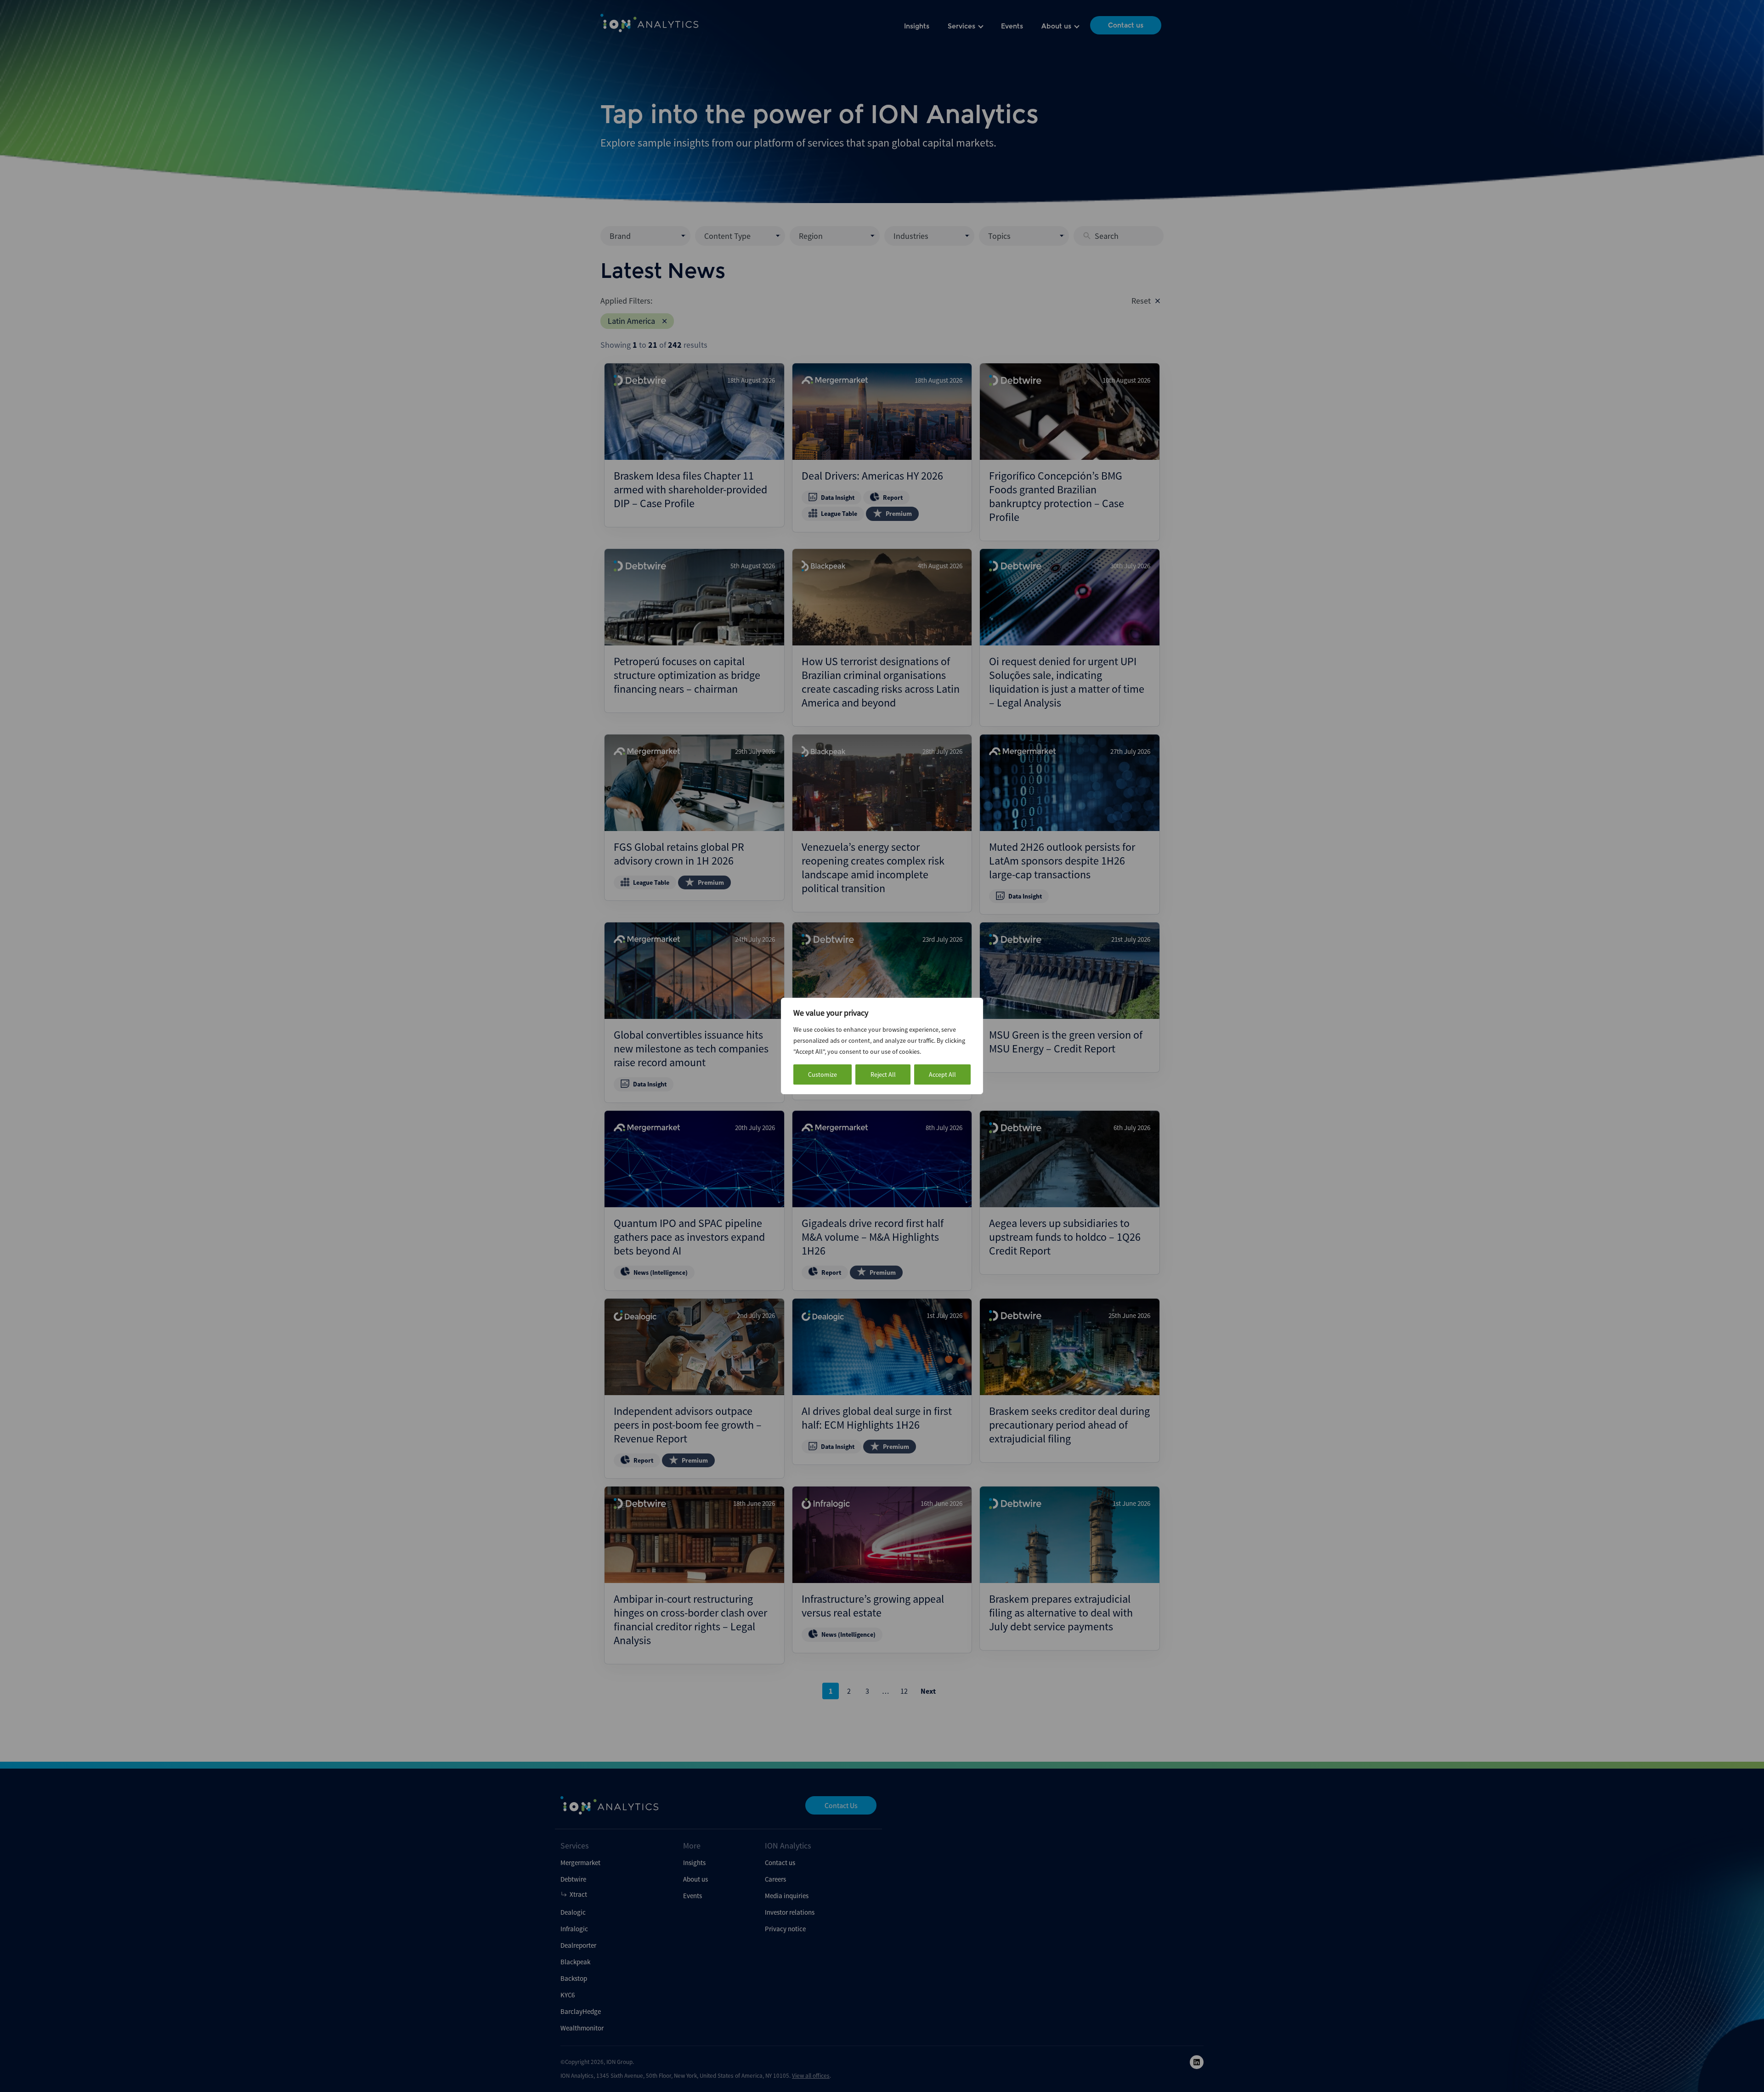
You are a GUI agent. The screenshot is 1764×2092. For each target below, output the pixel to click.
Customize (823, 1074)
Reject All (883, 1074)
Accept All (942, 1074)
